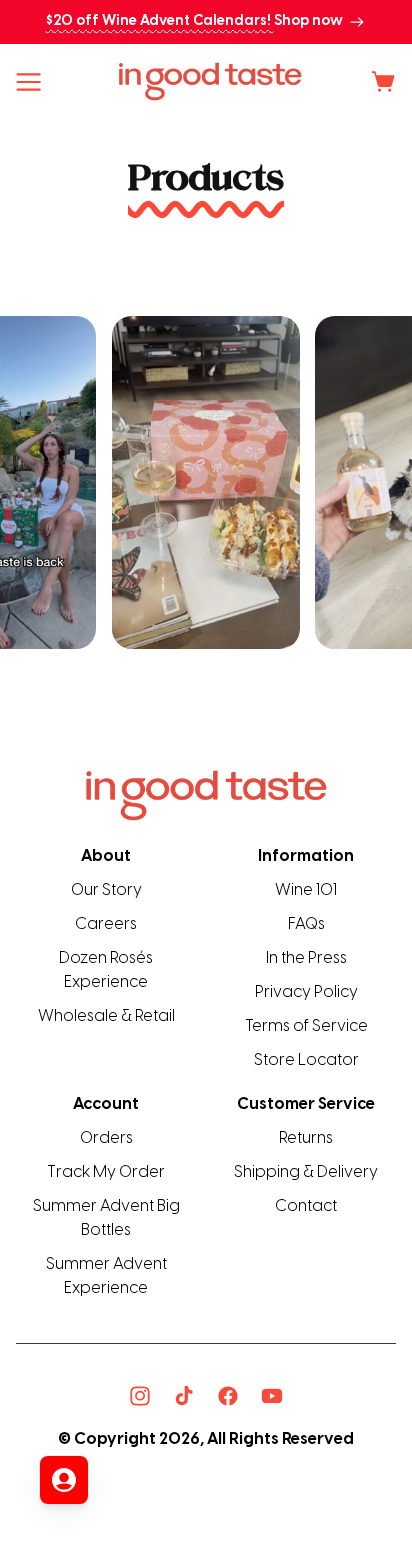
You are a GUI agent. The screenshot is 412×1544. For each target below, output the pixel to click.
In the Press (306, 958)
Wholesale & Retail (106, 1016)
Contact (306, 1206)
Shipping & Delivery (306, 1172)
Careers (106, 924)
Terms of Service (306, 1026)
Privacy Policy (306, 992)
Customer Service (306, 1104)
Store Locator (306, 1060)
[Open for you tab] (64, 1480)
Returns (306, 1138)
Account (106, 1104)
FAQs (306, 924)
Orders (106, 1138)
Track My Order (106, 1172)
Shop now (308, 21)
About (106, 856)
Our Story (106, 890)
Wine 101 (306, 890)
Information (306, 856)
